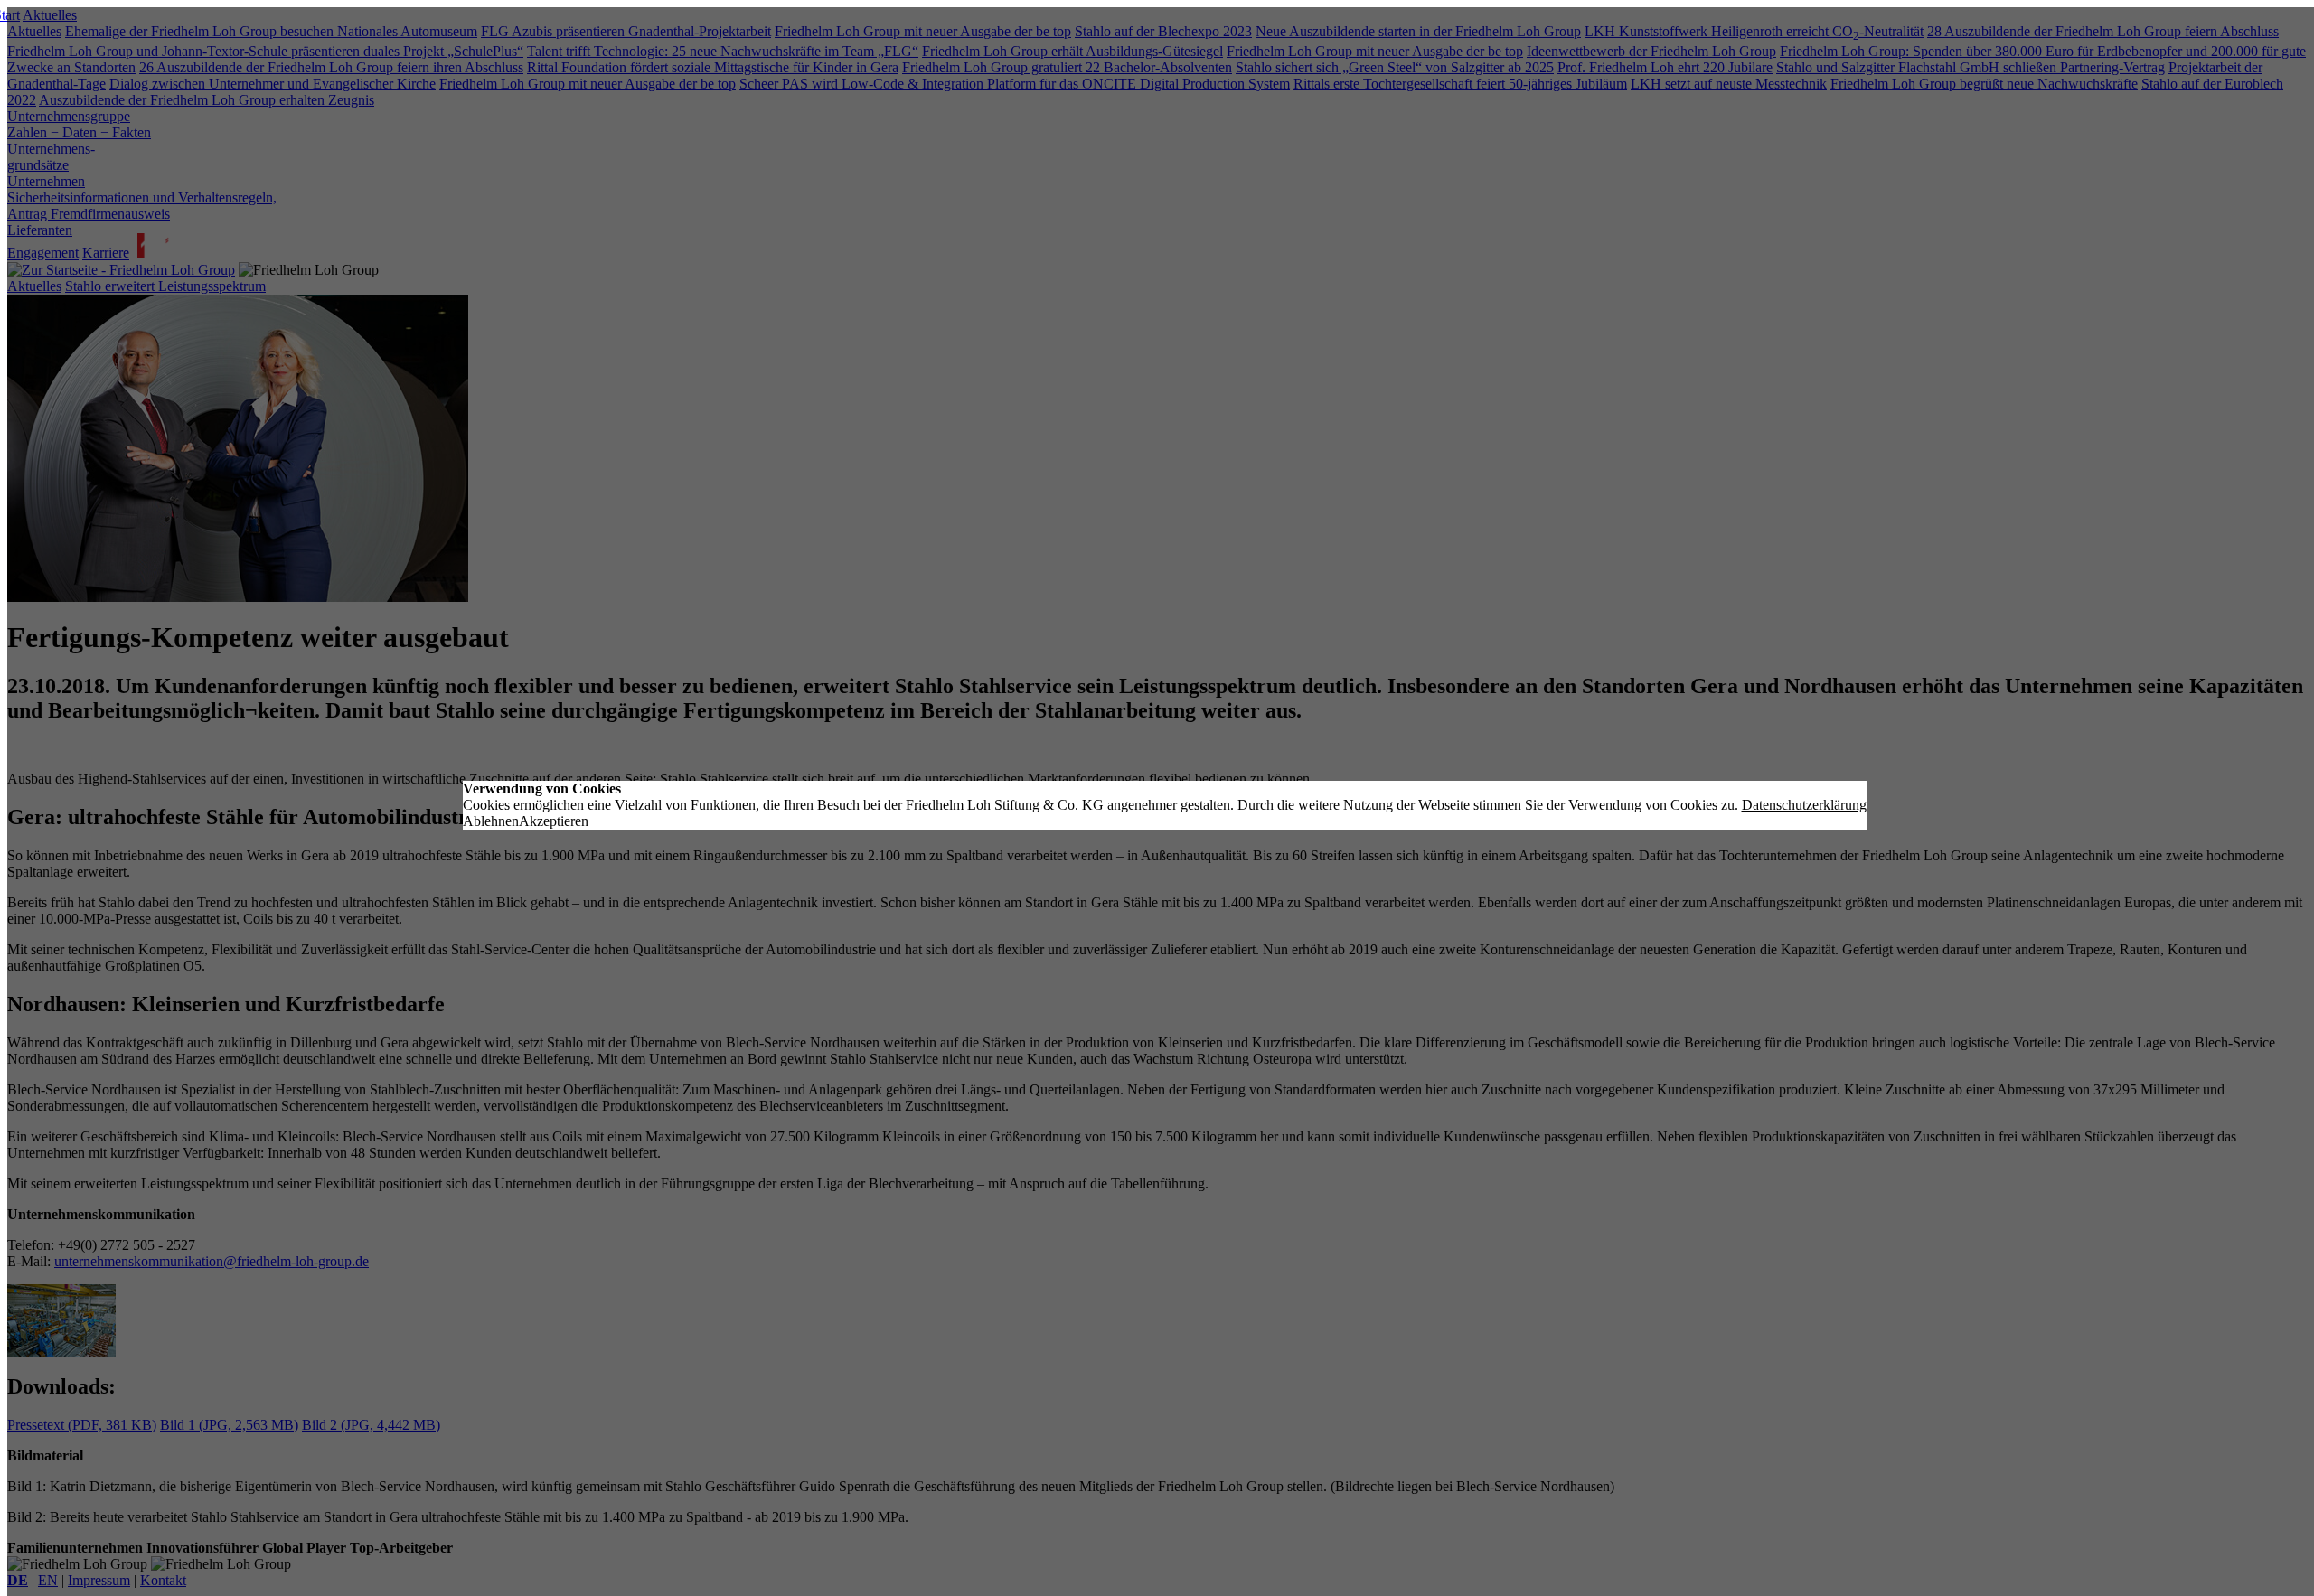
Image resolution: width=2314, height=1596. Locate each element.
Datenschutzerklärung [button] (1804, 805)
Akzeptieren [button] (554, 821)
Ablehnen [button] (491, 821)
